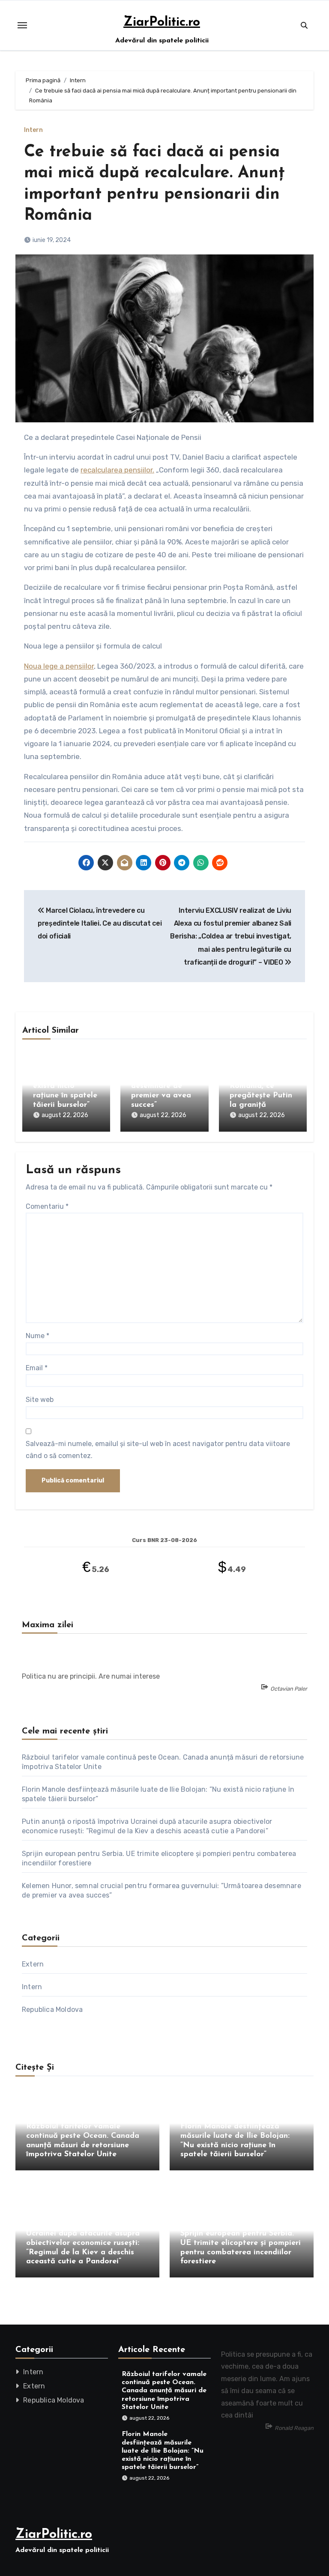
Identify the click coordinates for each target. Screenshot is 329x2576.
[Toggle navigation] (22, 25)
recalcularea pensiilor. (117, 470)
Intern (33, 130)
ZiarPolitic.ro (162, 22)
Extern (33, 1964)
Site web (40, 1400)
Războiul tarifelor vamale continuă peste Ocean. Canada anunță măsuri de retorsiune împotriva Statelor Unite (164, 2391)
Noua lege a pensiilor (59, 666)
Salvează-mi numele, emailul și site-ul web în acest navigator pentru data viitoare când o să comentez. (158, 1450)
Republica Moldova (52, 2010)
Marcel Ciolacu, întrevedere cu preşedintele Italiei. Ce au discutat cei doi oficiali (100, 923)
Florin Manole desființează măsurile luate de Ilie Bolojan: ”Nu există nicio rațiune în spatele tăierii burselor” (65, 1077)
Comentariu (47, 1206)
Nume (37, 1336)
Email (37, 1368)
